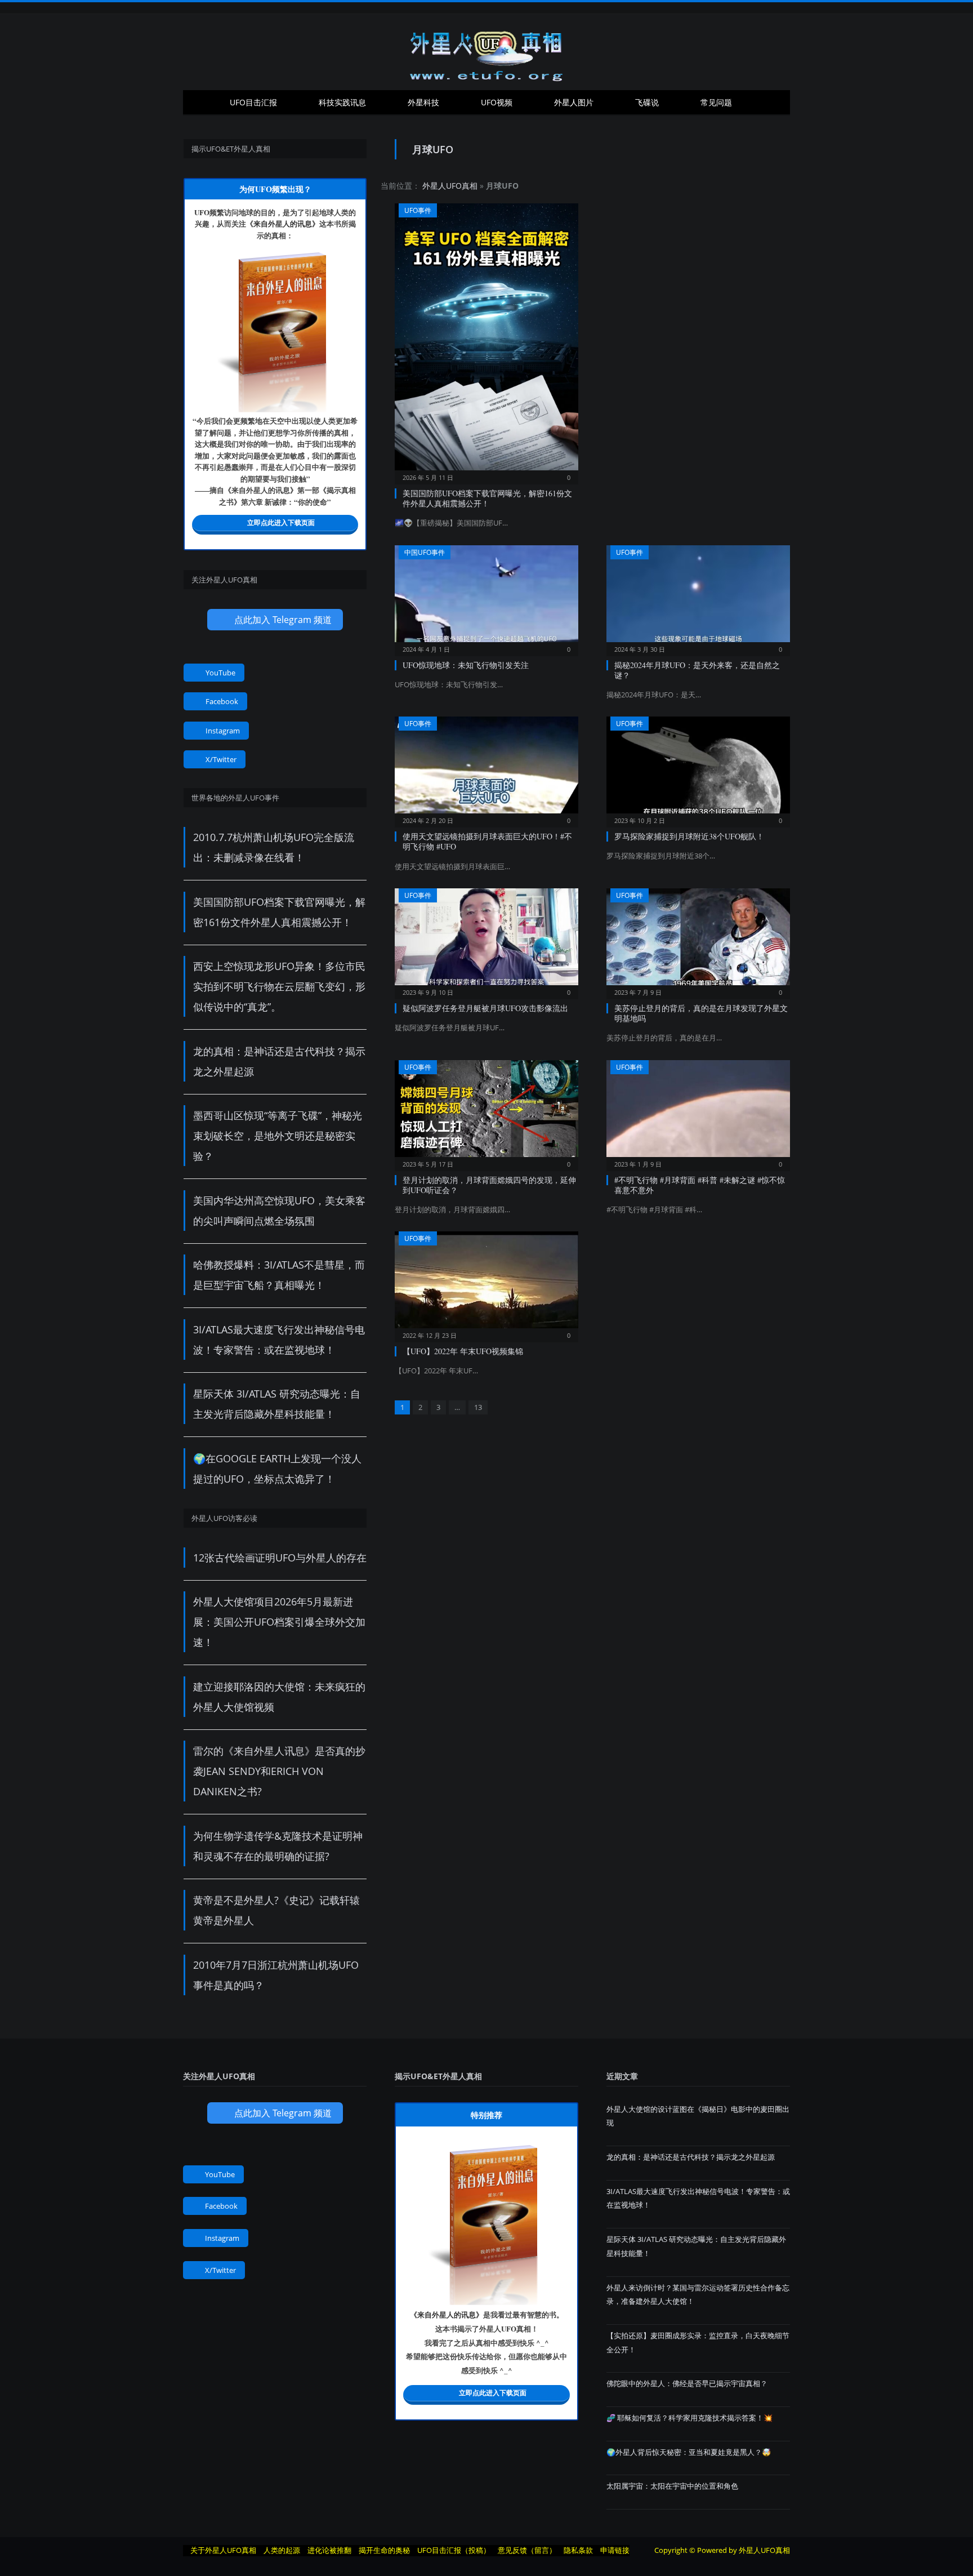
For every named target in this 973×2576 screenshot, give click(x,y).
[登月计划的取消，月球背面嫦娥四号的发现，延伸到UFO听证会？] (486, 1112)
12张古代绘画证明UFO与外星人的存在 (280, 1558)
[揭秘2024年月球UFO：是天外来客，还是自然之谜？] (698, 597)
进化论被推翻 (329, 2550)
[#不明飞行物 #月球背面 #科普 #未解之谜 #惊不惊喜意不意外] (698, 1112)
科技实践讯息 (342, 102)
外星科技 (423, 102)
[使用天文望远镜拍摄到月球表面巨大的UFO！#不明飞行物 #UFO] (486, 768)
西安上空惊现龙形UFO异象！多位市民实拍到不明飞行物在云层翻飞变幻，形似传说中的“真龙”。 (279, 986)
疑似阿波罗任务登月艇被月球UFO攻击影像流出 (485, 1008)
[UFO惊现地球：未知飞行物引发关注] (486, 597)
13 (478, 1407)
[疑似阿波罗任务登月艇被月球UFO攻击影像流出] (486, 940)
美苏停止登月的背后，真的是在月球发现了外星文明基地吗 (701, 1013)
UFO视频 (497, 102)
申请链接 (615, 2550)
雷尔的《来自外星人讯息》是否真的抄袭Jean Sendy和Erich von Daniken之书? (279, 1771)
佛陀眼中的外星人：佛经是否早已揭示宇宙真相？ (687, 2383)
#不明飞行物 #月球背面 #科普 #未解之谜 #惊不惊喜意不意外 (700, 1185)
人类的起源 (282, 2550)
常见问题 (716, 102)
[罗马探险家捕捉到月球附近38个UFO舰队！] (698, 768)
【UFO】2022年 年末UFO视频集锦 (463, 1351)
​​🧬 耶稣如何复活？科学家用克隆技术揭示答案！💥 (689, 2418)
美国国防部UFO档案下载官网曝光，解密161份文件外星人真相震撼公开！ (487, 498)
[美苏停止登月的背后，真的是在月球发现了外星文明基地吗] (698, 940)
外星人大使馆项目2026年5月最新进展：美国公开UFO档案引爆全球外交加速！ (279, 1622)
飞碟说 (647, 102)
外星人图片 (574, 102)
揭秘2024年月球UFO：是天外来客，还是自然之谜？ (697, 670)
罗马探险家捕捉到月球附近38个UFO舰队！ (689, 836)
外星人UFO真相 (450, 186)
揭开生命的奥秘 (384, 2550)
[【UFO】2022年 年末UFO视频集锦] (486, 1283)
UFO (202, 212)
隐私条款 (578, 2550)
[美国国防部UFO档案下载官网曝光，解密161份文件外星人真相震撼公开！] (486, 340)
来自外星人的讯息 (283, 223)
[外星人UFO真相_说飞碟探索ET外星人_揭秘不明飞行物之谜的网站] (486, 52)
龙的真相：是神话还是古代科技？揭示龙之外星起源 (691, 2157)
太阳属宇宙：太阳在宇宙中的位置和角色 (672, 2486)
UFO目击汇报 (253, 102)
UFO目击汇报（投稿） (454, 2550)
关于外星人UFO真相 (223, 2550)
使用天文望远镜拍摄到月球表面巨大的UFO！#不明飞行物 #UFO (487, 841)
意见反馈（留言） (527, 2550)
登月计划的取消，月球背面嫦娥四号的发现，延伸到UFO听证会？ (489, 1185)
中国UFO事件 (425, 552)
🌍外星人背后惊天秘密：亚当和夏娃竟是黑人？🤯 (689, 2452)
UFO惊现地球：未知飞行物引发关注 (466, 665)
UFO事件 (418, 210)
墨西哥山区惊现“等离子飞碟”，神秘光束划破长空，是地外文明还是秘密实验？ (278, 1136)
